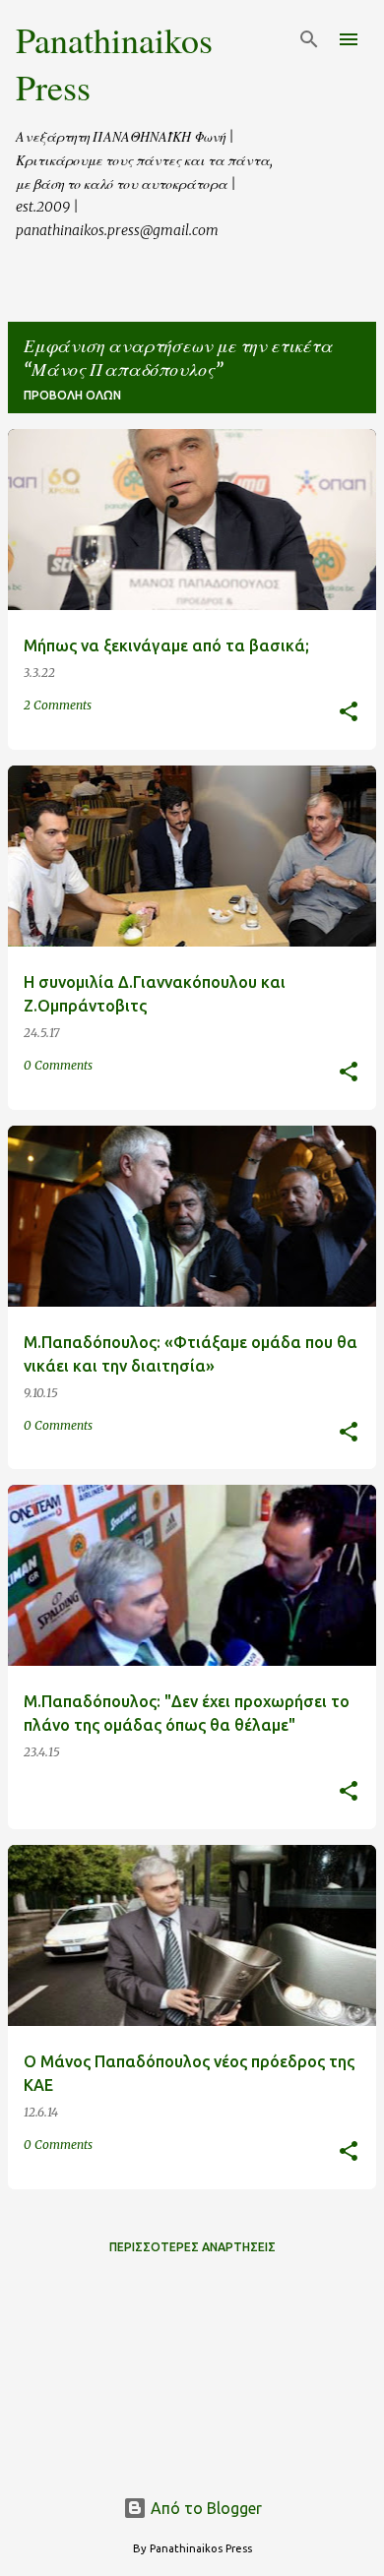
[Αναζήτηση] (309, 39)
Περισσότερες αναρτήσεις (192, 2247)
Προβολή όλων (72, 395)
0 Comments (58, 1065)
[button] (349, 713)
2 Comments (58, 705)
